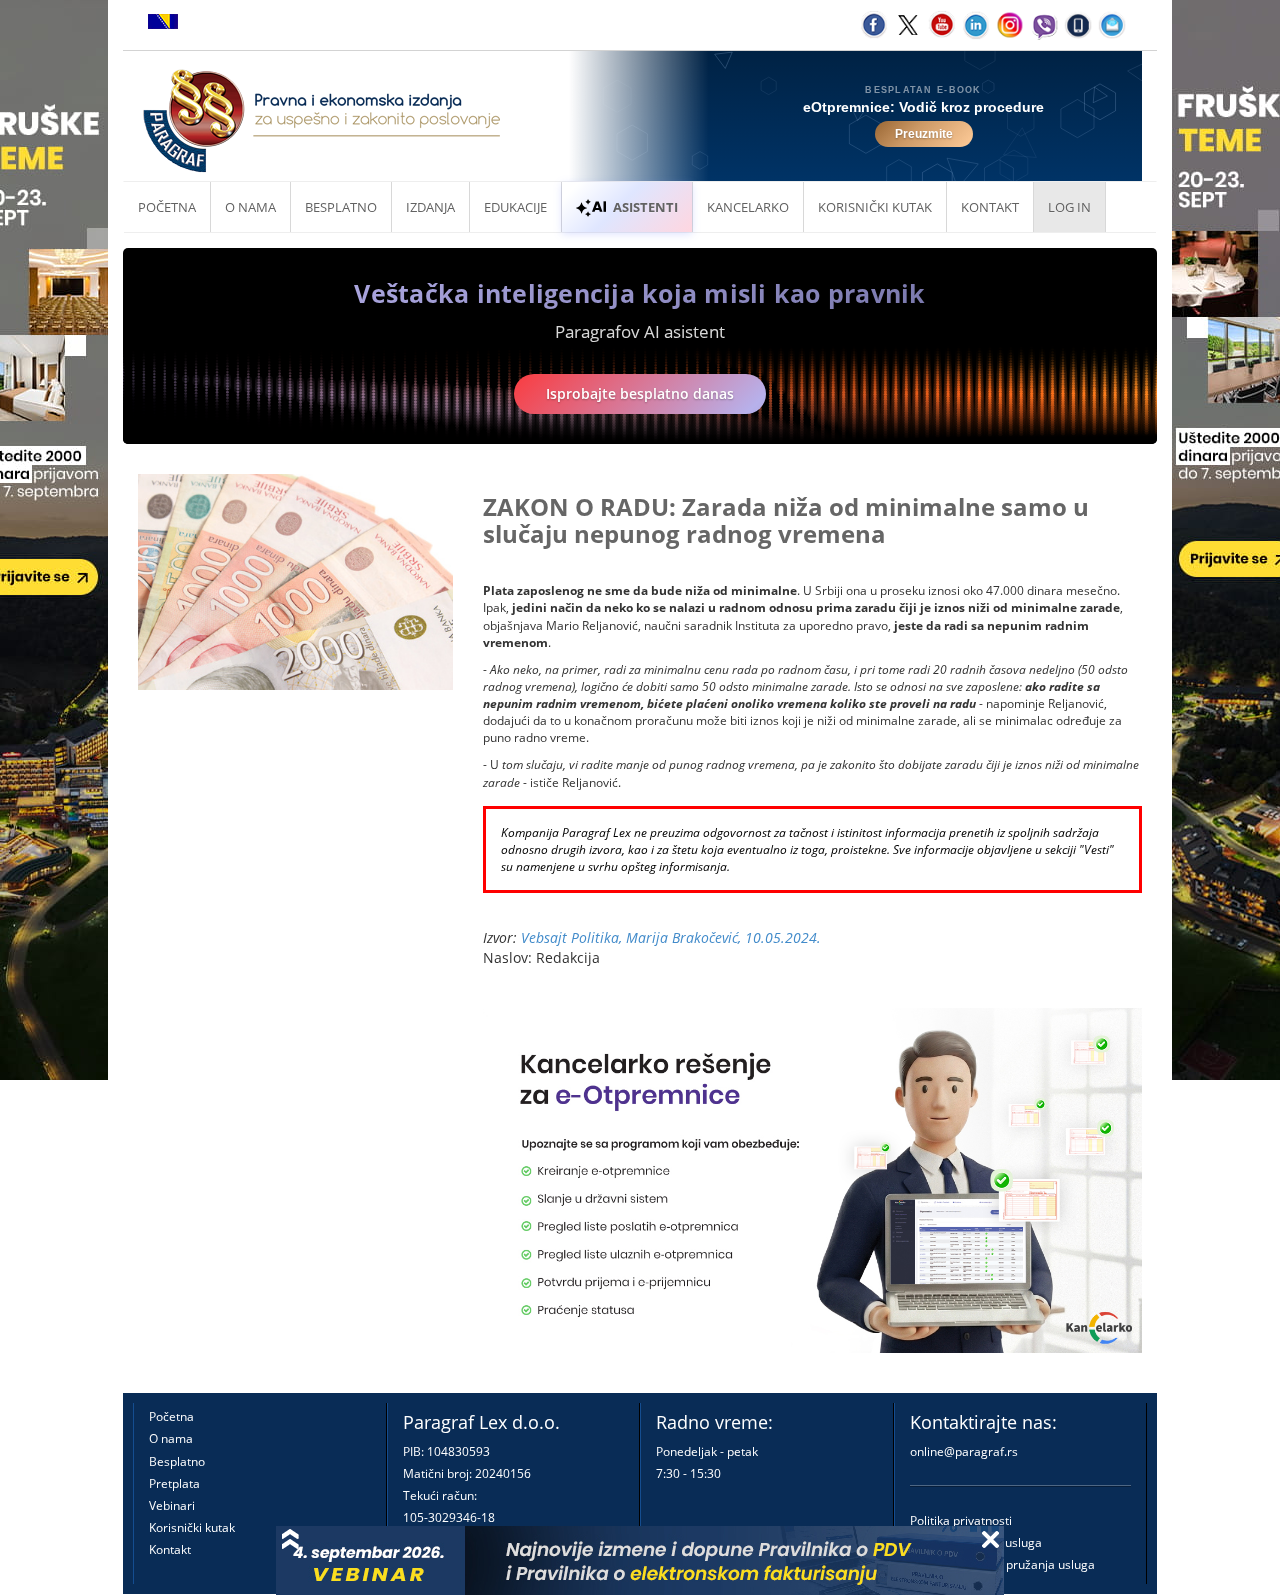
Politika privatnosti (961, 1520)
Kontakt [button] (990, 207)
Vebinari (172, 1505)
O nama (250, 207)
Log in (1069, 207)
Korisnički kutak (192, 1527)
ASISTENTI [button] (645, 207)
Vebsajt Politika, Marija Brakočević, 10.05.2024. (671, 937)
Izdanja (430, 207)
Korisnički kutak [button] (875, 207)
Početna (167, 207)
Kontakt (170, 1549)
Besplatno (341, 207)
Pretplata (174, 1483)
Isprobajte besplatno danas (640, 393)
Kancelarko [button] (748, 207)
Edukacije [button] (515, 207)
